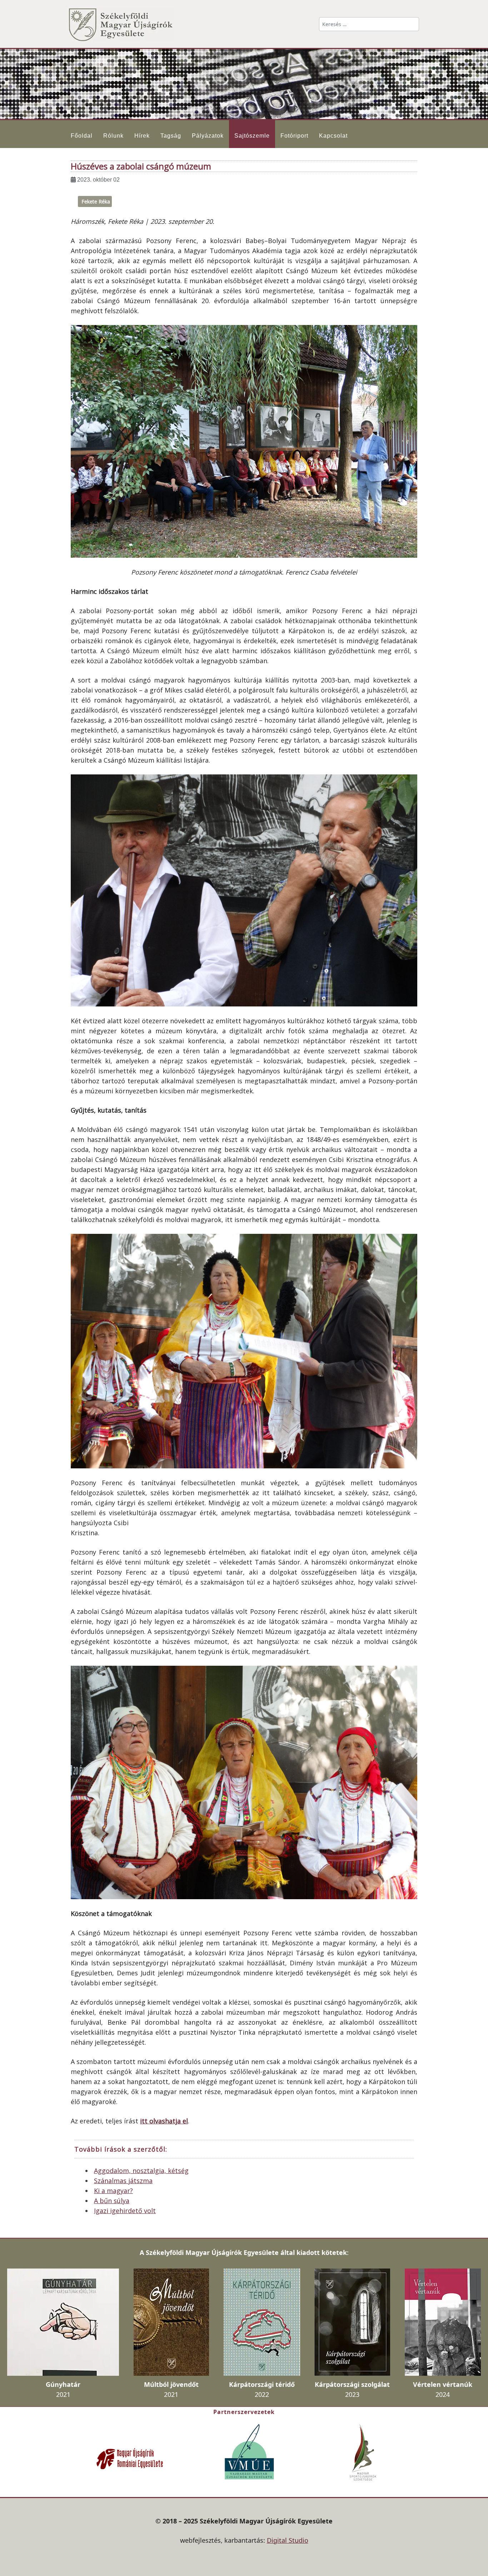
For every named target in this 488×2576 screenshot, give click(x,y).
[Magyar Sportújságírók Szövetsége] (364, 2452)
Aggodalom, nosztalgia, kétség (141, 2171)
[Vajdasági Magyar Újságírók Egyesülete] (249, 2451)
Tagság (171, 136)
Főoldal (82, 136)
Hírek (142, 136)
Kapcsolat (333, 136)
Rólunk (113, 136)
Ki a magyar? (113, 2191)
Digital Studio (288, 2540)
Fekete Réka (96, 201)
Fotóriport (294, 136)
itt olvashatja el (164, 2121)
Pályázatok (208, 136)
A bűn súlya (112, 2201)
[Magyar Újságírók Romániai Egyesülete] (130, 2458)
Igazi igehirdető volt (125, 2211)
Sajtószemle (252, 136)
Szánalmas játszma (123, 2181)
